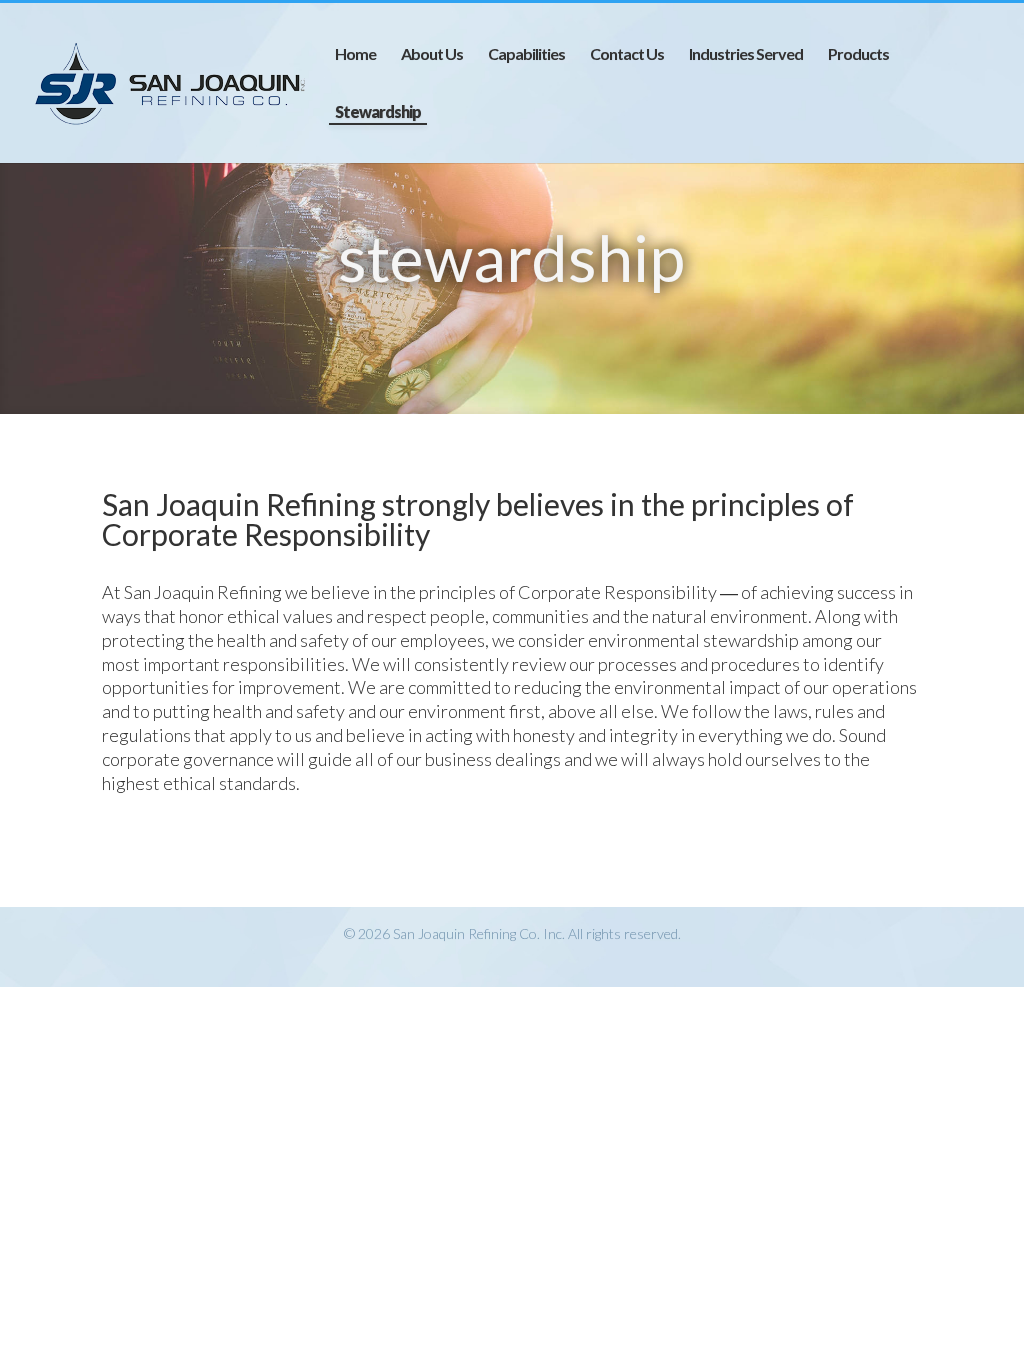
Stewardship (378, 113)
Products (858, 55)
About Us (432, 55)
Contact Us (627, 55)
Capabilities (526, 55)
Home (355, 55)
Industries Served (746, 55)
